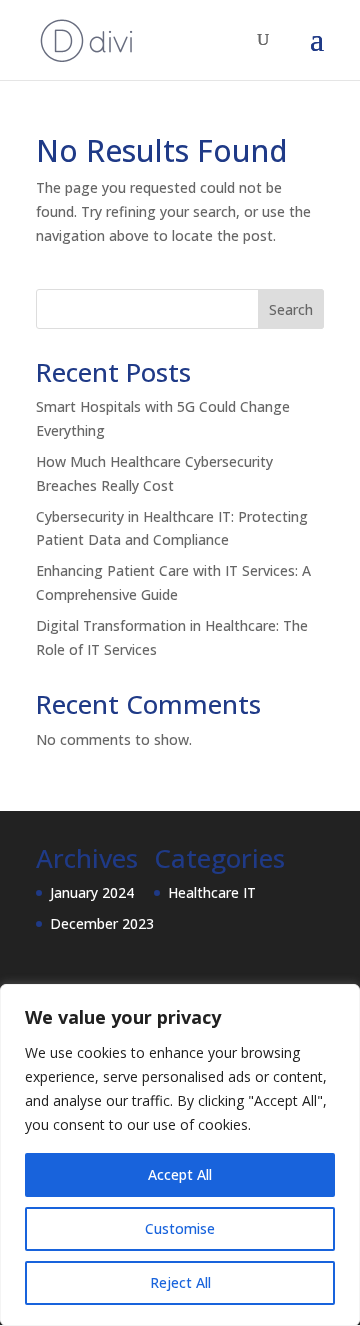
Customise (180, 1228)
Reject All (180, 1282)
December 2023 (102, 923)
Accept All (180, 1174)
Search (291, 309)
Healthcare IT (212, 892)
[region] (180, 1155)
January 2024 (92, 892)
